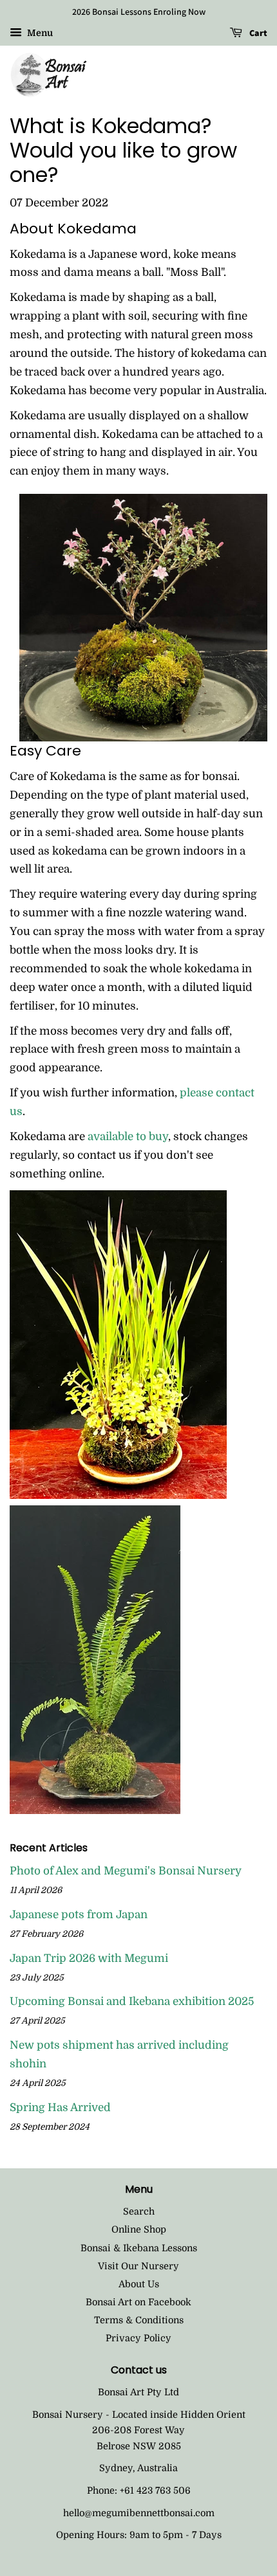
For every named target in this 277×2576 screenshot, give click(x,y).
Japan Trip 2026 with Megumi (89, 1958)
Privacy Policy (138, 2338)
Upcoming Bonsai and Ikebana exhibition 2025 (132, 2001)
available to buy (128, 1137)
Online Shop (139, 2229)
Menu (39, 33)
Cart (257, 33)
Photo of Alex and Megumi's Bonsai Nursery (126, 1871)
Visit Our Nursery (138, 2266)
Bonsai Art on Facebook (138, 2302)
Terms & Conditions (139, 2320)
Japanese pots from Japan (79, 1915)
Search (139, 2211)
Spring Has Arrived (60, 2108)
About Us (139, 2284)
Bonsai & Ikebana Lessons (139, 2248)
